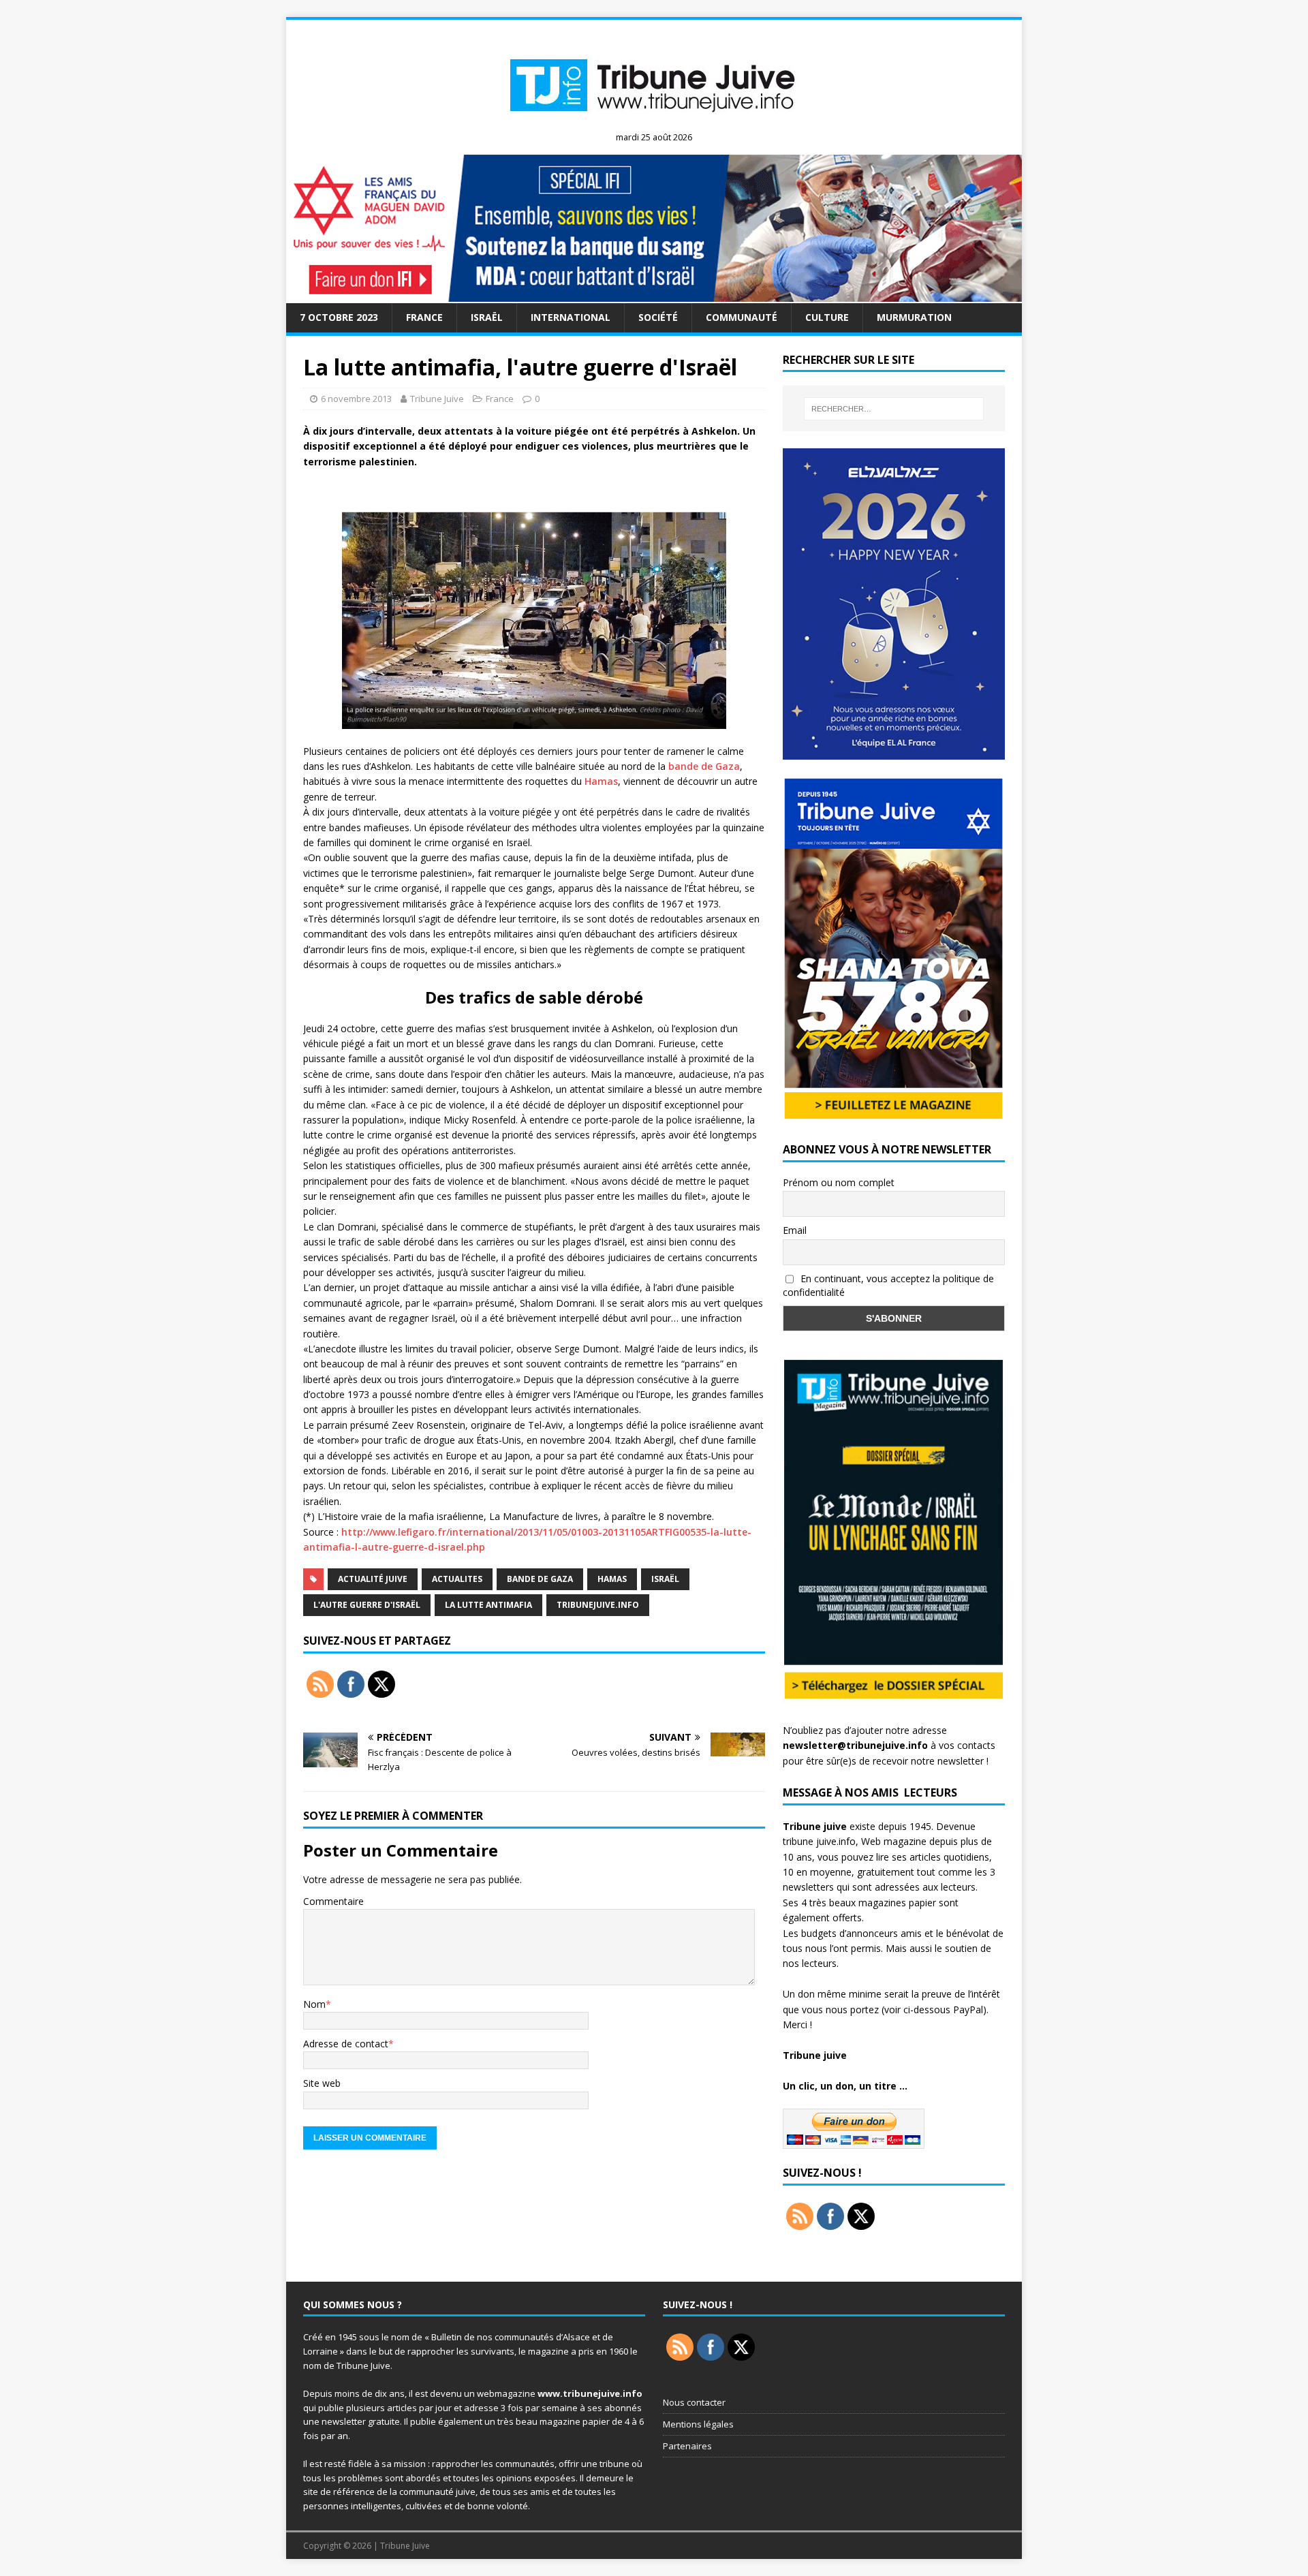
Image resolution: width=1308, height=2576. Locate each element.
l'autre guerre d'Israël (367, 1605)
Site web (322, 2083)
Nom (314, 2004)
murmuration (914, 317)
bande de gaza (540, 1579)
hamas (612, 1579)
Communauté (742, 317)
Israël (487, 317)
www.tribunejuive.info (590, 2393)
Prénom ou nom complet (839, 1182)
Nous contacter (694, 2402)
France (424, 317)
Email (795, 1230)
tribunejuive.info (598, 1605)
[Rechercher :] (894, 409)
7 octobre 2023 (339, 317)
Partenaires (687, 2446)
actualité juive (373, 1579)
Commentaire (333, 1901)
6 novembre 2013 (356, 399)
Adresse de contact (346, 2044)
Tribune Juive (437, 399)
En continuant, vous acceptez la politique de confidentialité (888, 1286)
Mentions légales (698, 2424)
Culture (827, 317)
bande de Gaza (704, 766)
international (571, 317)
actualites (457, 1579)
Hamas (601, 781)
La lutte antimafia (488, 1605)
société (658, 317)
